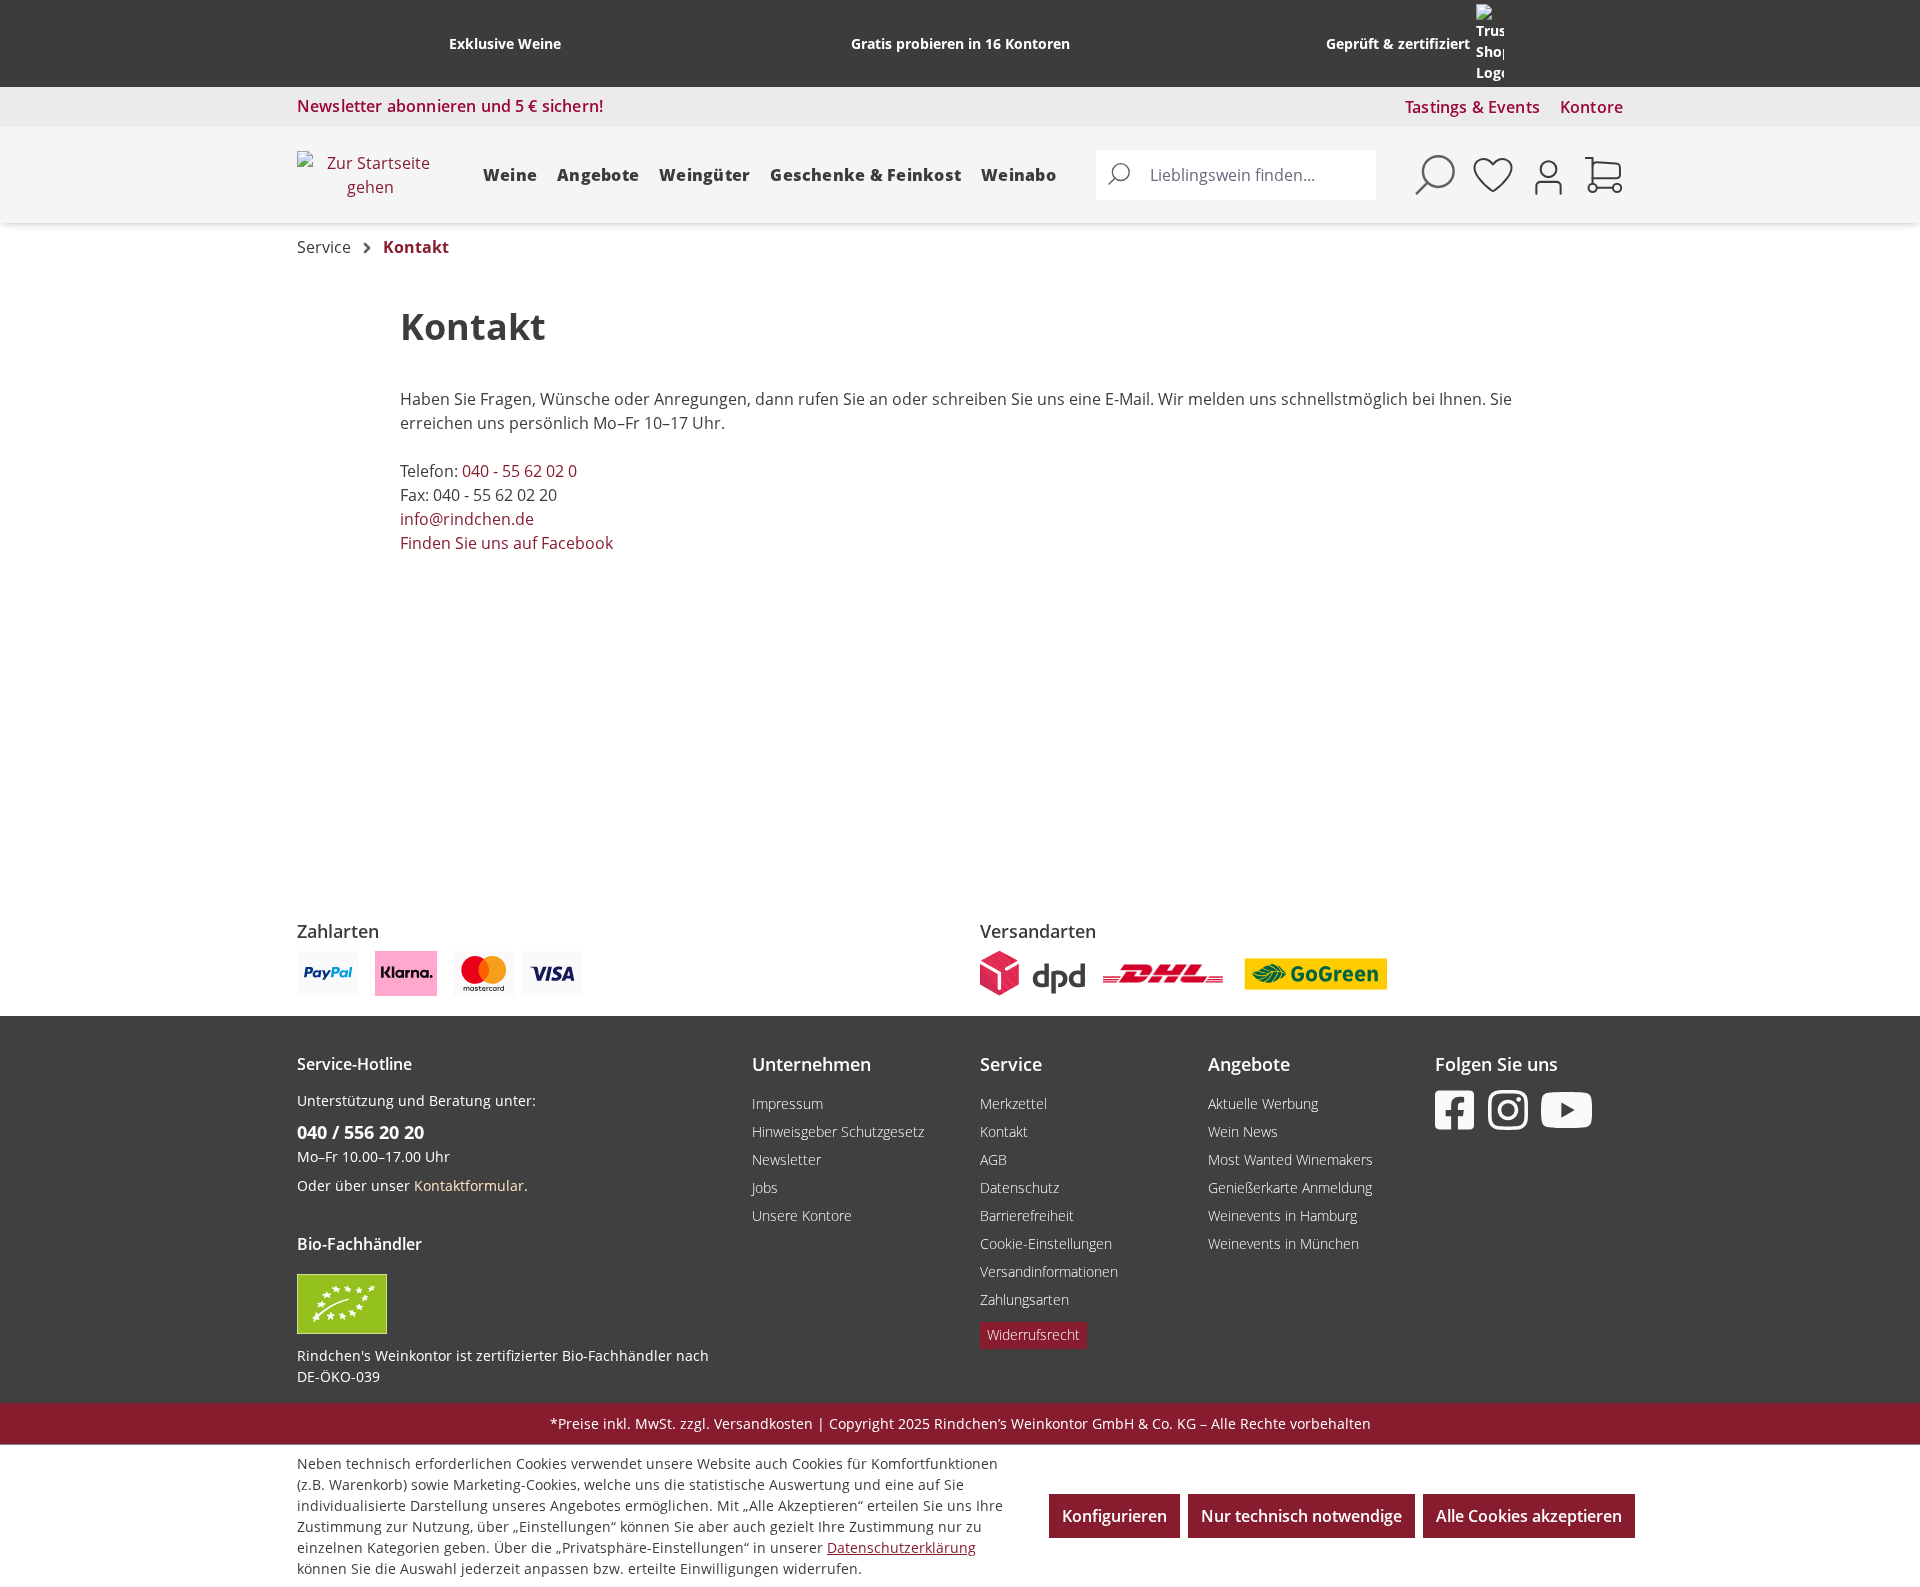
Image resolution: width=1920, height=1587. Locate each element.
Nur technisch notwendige (1301, 1516)
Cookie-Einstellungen (1046, 1243)
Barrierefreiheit (1027, 1215)
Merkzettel (1013, 1103)
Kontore (1591, 107)
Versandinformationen (1049, 1271)
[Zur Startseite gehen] (370, 175)
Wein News (1243, 1131)
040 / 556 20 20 (360, 1132)
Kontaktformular (469, 1185)
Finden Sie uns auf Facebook (506, 543)
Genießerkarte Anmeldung (1290, 1187)
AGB (993, 1159)
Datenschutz (1019, 1187)
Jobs (765, 1187)
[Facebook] (1459, 1110)
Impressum (787, 1103)
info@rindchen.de (467, 519)
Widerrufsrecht (1033, 1334)
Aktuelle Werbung (1263, 1103)
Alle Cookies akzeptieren (1529, 1516)
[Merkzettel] (1493, 175)
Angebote (598, 175)
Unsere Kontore (802, 1215)
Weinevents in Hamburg (1282, 1215)
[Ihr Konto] (1548, 175)
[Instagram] (1512, 1110)
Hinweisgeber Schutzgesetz (838, 1131)
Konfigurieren (1114, 1516)
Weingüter (704, 175)
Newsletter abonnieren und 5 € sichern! (450, 106)
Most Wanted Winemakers (1290, 1159)
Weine (510, 175)
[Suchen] (1119, 175)
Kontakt (1004, 1131)
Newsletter (786, 1159)
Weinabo (1018, 175)
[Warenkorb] (1604, 175)
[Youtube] (1565, 1110)
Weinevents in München (1283, 1243)
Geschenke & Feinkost (865, 175)
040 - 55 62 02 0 (519, 471)
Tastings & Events (1472, 107)
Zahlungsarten (1024, 1299)
